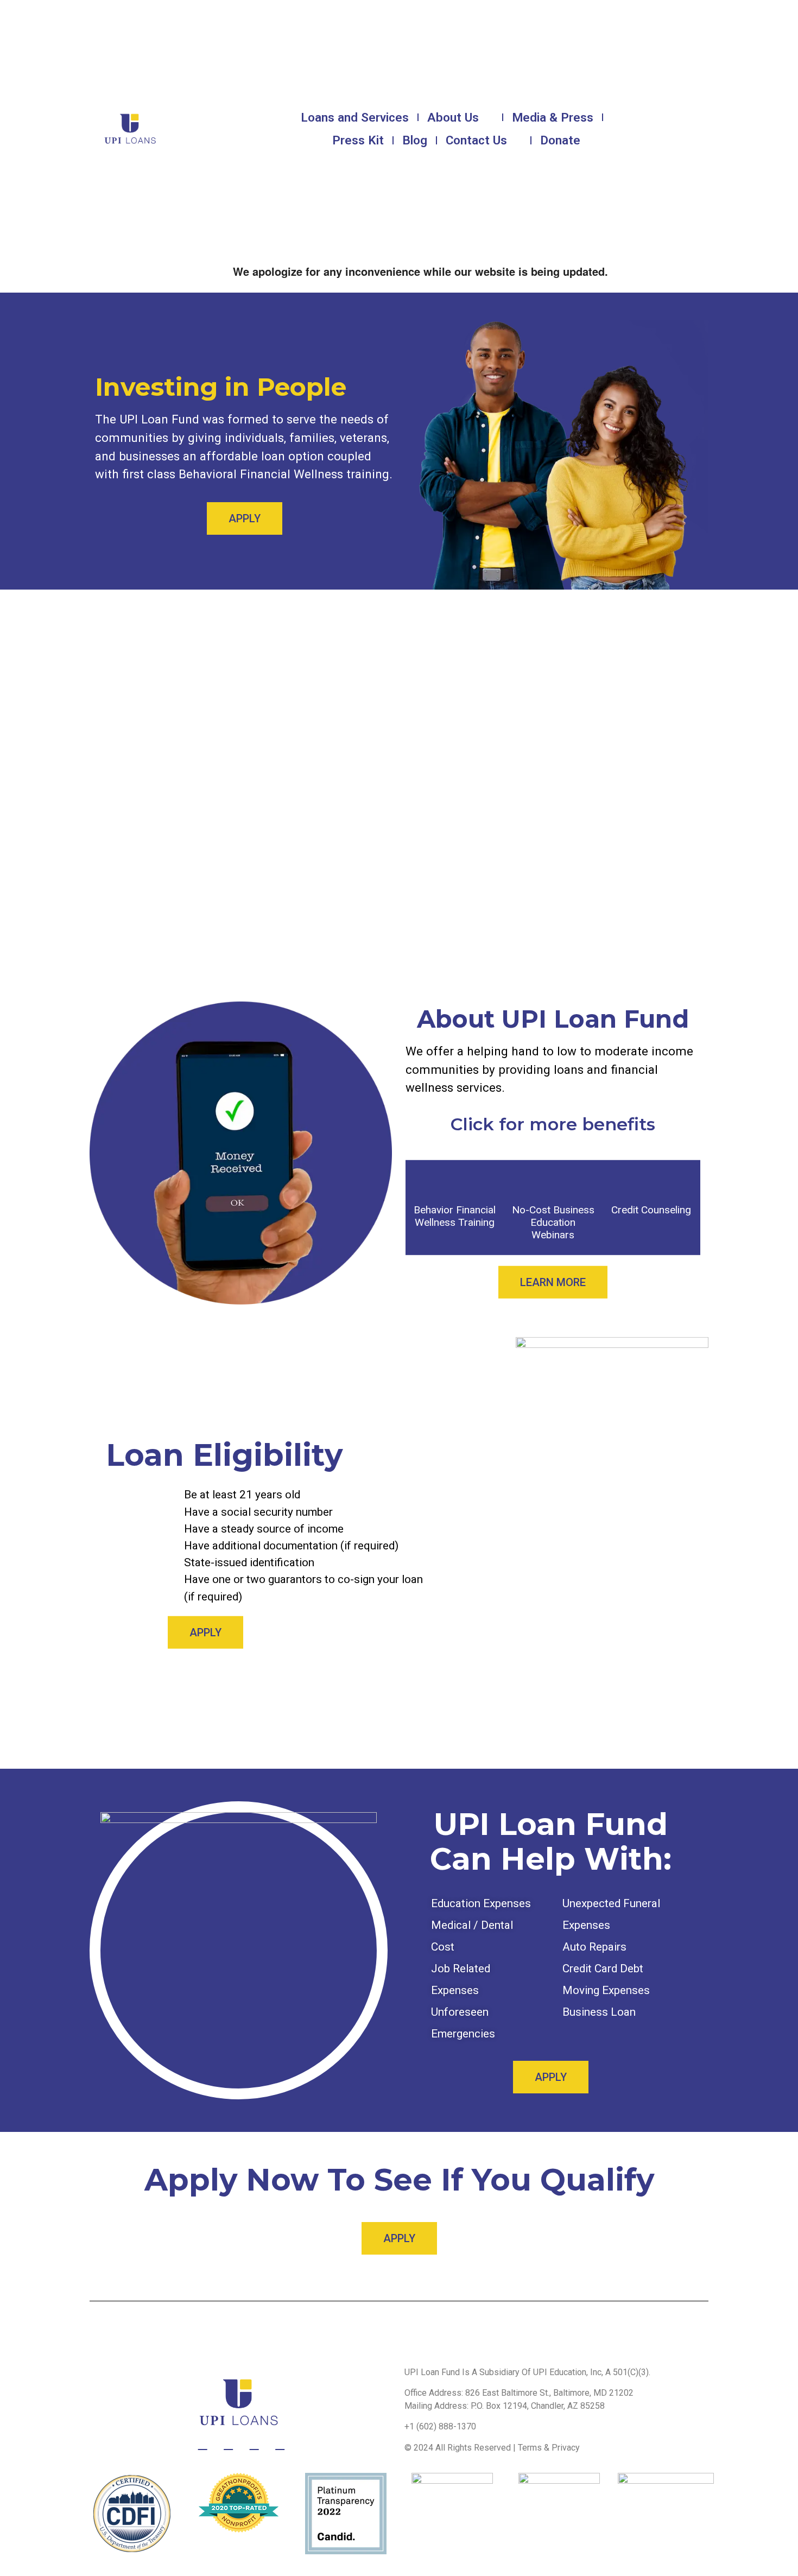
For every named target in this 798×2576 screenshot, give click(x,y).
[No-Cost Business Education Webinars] (553, 1181)
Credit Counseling (651, 1210)
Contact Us (476, 140)
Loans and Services (355, 117)
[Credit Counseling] (651, 1181)
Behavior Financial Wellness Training (455, 1216)
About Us (453, 117)
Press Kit (358, 140)
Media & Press (553, 117)
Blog (415, 140)
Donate (560, 140)
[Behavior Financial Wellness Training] (455, 1181)
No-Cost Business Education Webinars (553, 1222)
